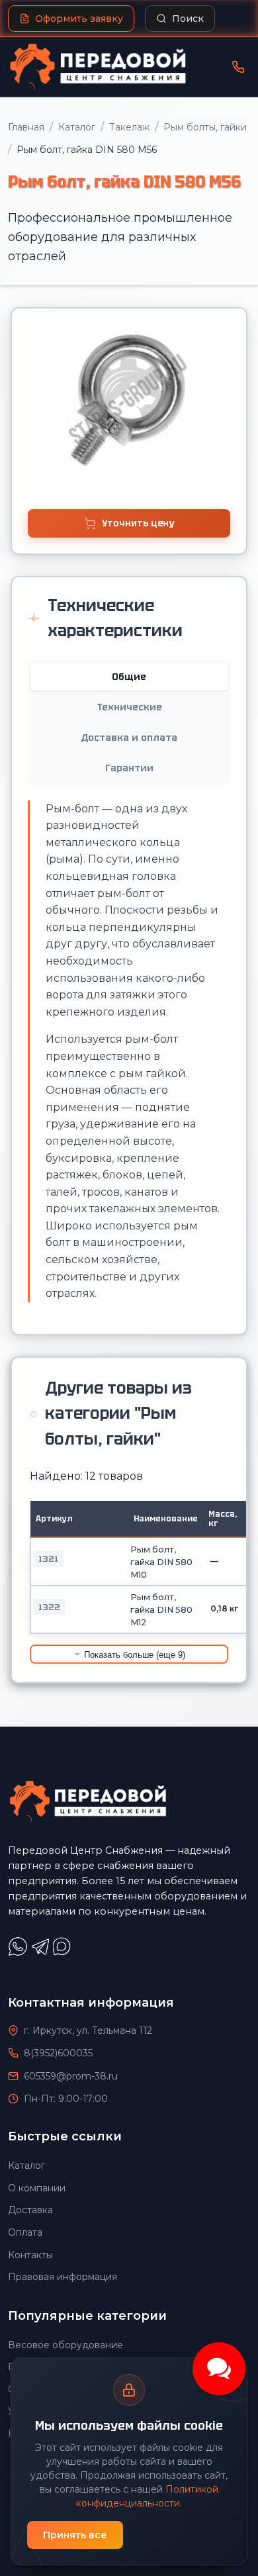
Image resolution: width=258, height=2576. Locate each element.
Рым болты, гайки (205, 127)
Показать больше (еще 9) (133, 1655)
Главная (26, 127)
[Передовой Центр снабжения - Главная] (98, 67)
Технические (129, 707)
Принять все (75, 2535)
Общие (129, 677)
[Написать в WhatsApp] (19, 1953)
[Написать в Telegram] (42, 1953)
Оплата (25, 2232)
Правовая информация (63, 2277)
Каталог (77, 127)
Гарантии (129, 768)
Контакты (30, 2255)
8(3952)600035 (58, 2053)
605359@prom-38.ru (71, 2076)
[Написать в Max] (64, 1953)
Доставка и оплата (129, 738)
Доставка (30, 2210)
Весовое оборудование (65, 2345)
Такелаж (129, 127)
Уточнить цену (138, 523)
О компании (37, 2188)
